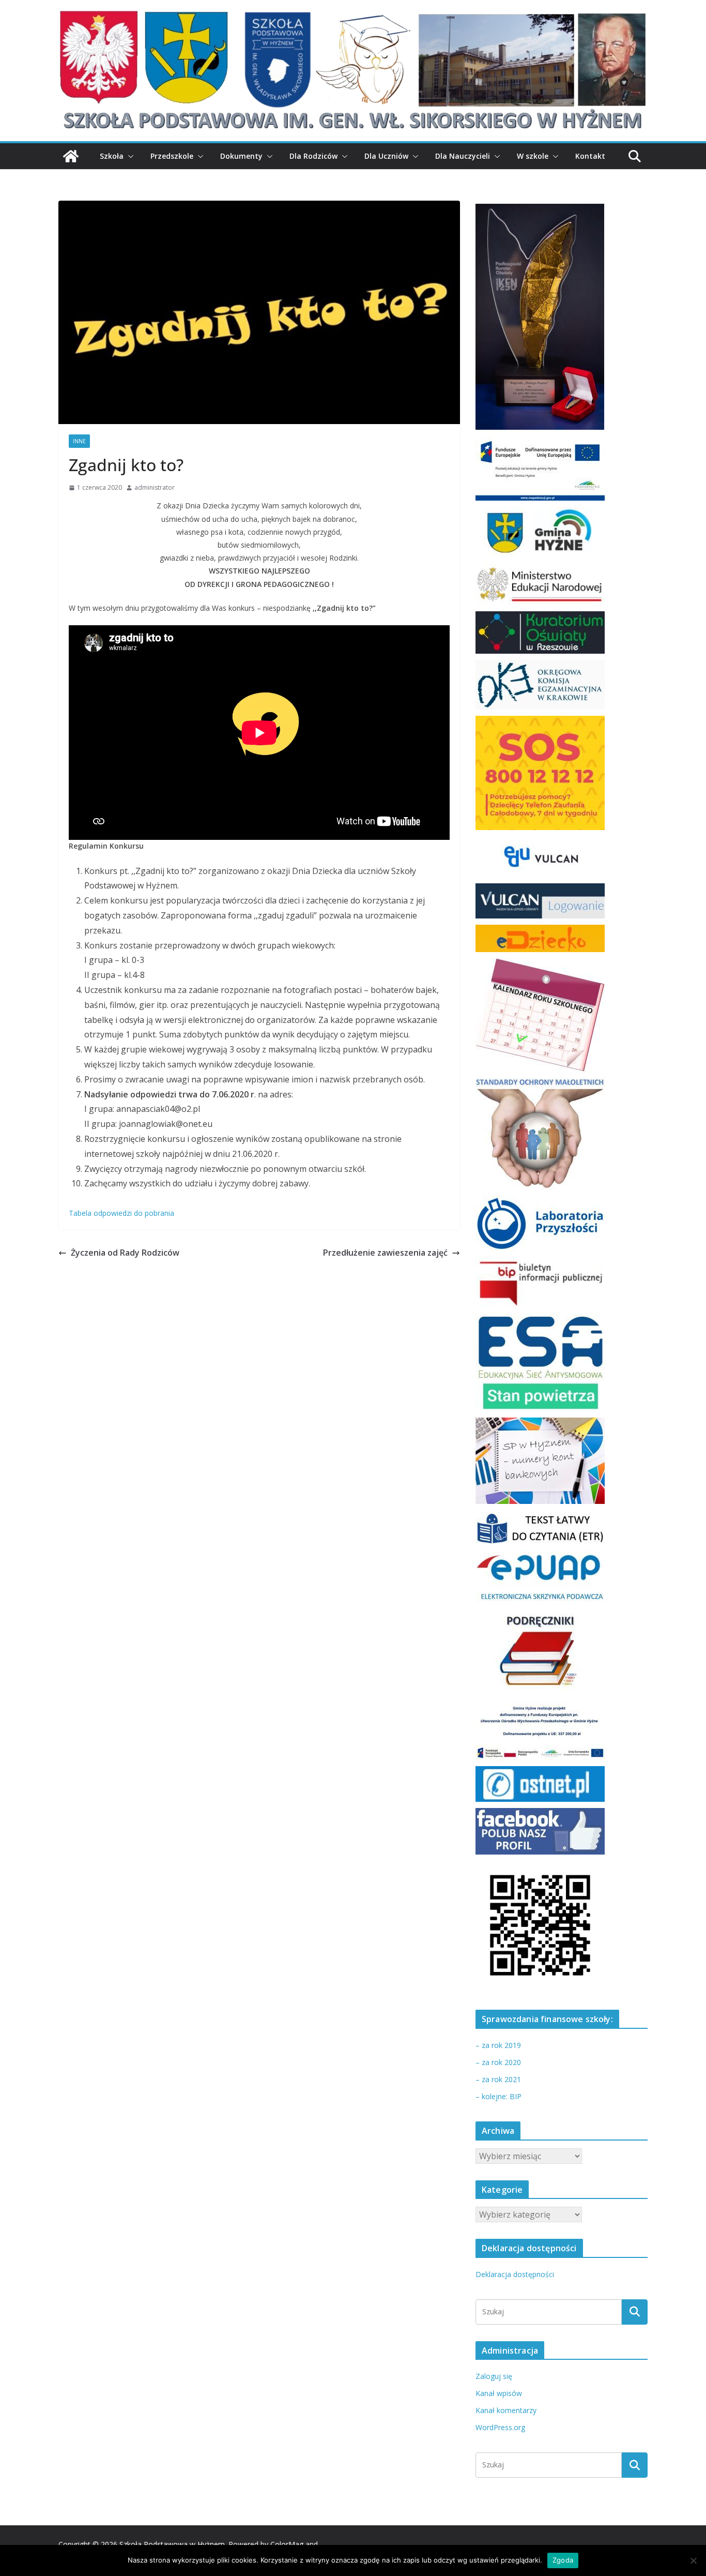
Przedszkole (172, 156)
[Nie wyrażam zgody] (693, 2560)
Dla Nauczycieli (463, 156)
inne (79, 441)
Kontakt (590, 156)
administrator (155, 487)
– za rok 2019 (498, 2045)
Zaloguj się (494, 2376)
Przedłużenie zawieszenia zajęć (385, 1253)
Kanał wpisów (499, 2393)
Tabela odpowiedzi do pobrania (121, 1213)
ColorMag (287, 2544)
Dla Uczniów (386, 156)
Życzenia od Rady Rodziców (125, 1253)
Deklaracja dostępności (515, 2274)
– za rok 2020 (498, 2062)
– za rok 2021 (498, 2079)
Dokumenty (241, 156)
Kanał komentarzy (506, 2410)
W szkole (533, 156)
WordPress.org (500, 2427)
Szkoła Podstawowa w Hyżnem (172, 2544)
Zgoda (563, 2560)
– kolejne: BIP (498, 2096)
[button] (129, 156)
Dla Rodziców (313, 156)
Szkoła (112, 156)
